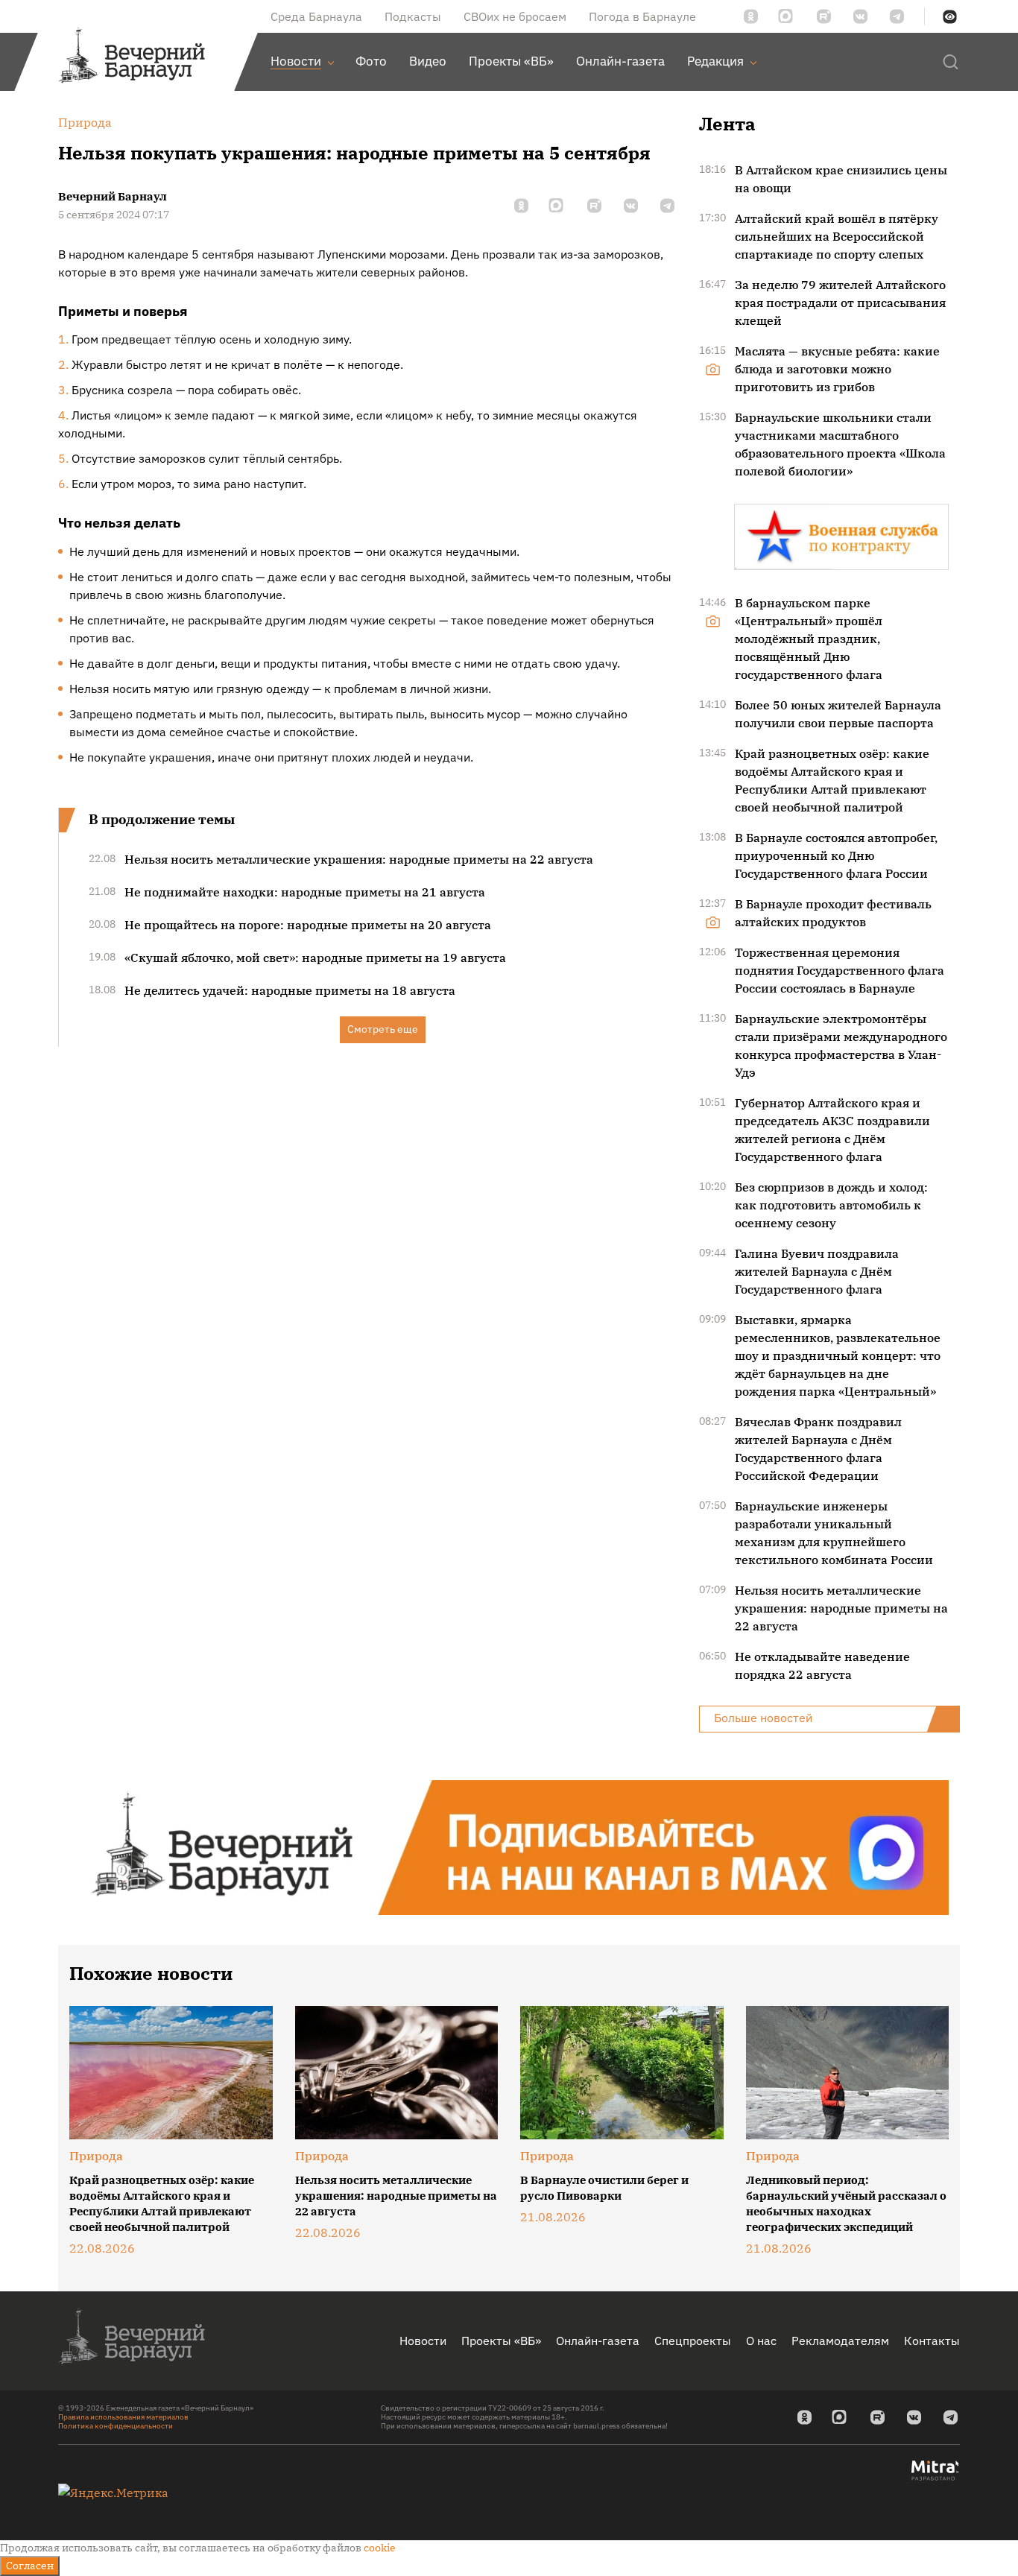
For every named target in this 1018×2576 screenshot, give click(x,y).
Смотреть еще (383, 1029)
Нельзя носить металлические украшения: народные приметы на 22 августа (359, 859)
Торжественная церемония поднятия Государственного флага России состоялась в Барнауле (840, 970)
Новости (423, 2341)
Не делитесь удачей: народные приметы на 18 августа (290, 990)
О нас (761, 2341)
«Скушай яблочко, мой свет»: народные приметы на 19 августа (315, 958)
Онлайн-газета (598, 2341)
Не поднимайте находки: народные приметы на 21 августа (305, 892)
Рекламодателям (840, 2341)
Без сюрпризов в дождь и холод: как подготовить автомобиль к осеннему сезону (831, 1205)
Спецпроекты (693, 2341)
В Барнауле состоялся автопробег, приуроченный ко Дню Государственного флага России (836, 855)
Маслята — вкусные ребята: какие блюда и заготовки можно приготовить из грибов (837, 369)
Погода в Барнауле (642, 16)
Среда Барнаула (316, 16)
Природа (96, 2156)
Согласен (30, 2566)
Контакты (932, 2341)
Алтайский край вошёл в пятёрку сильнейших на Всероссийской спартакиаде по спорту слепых (837, 236)
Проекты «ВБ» (501, 2341)
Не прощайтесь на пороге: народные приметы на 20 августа (308, 925)
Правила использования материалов (123, 2417)
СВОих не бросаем (515, 16)
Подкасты (413, 16)
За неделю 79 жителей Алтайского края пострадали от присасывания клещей (840, 303)
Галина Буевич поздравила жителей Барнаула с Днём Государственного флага (817, 1271)
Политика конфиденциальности (116, 2426)
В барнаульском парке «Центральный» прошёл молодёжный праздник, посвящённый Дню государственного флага (809, 639)
